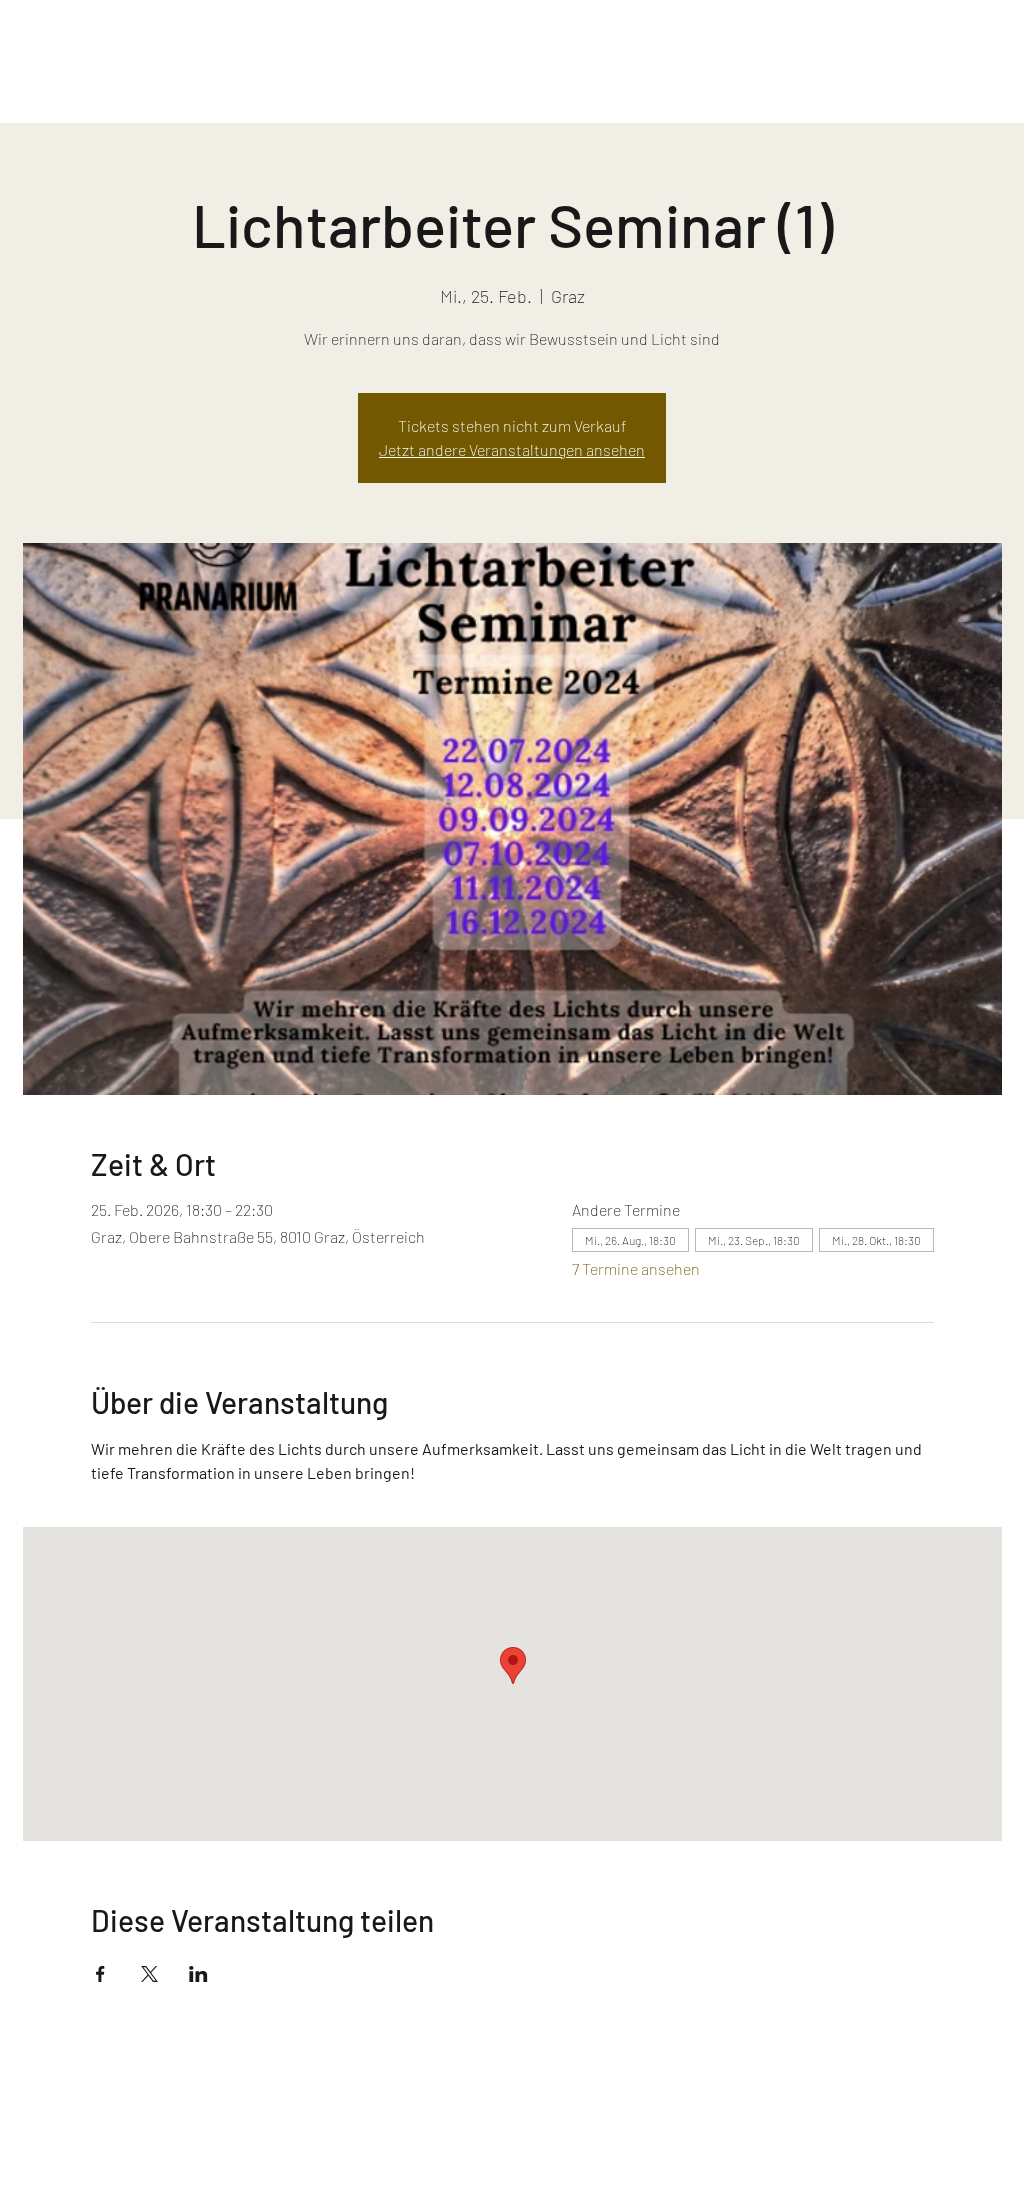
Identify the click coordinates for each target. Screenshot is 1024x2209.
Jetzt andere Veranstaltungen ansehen (512, 449)
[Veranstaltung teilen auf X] (149, 1974)
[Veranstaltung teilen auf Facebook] (100, 1974)
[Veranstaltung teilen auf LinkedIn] (198, 1974)
